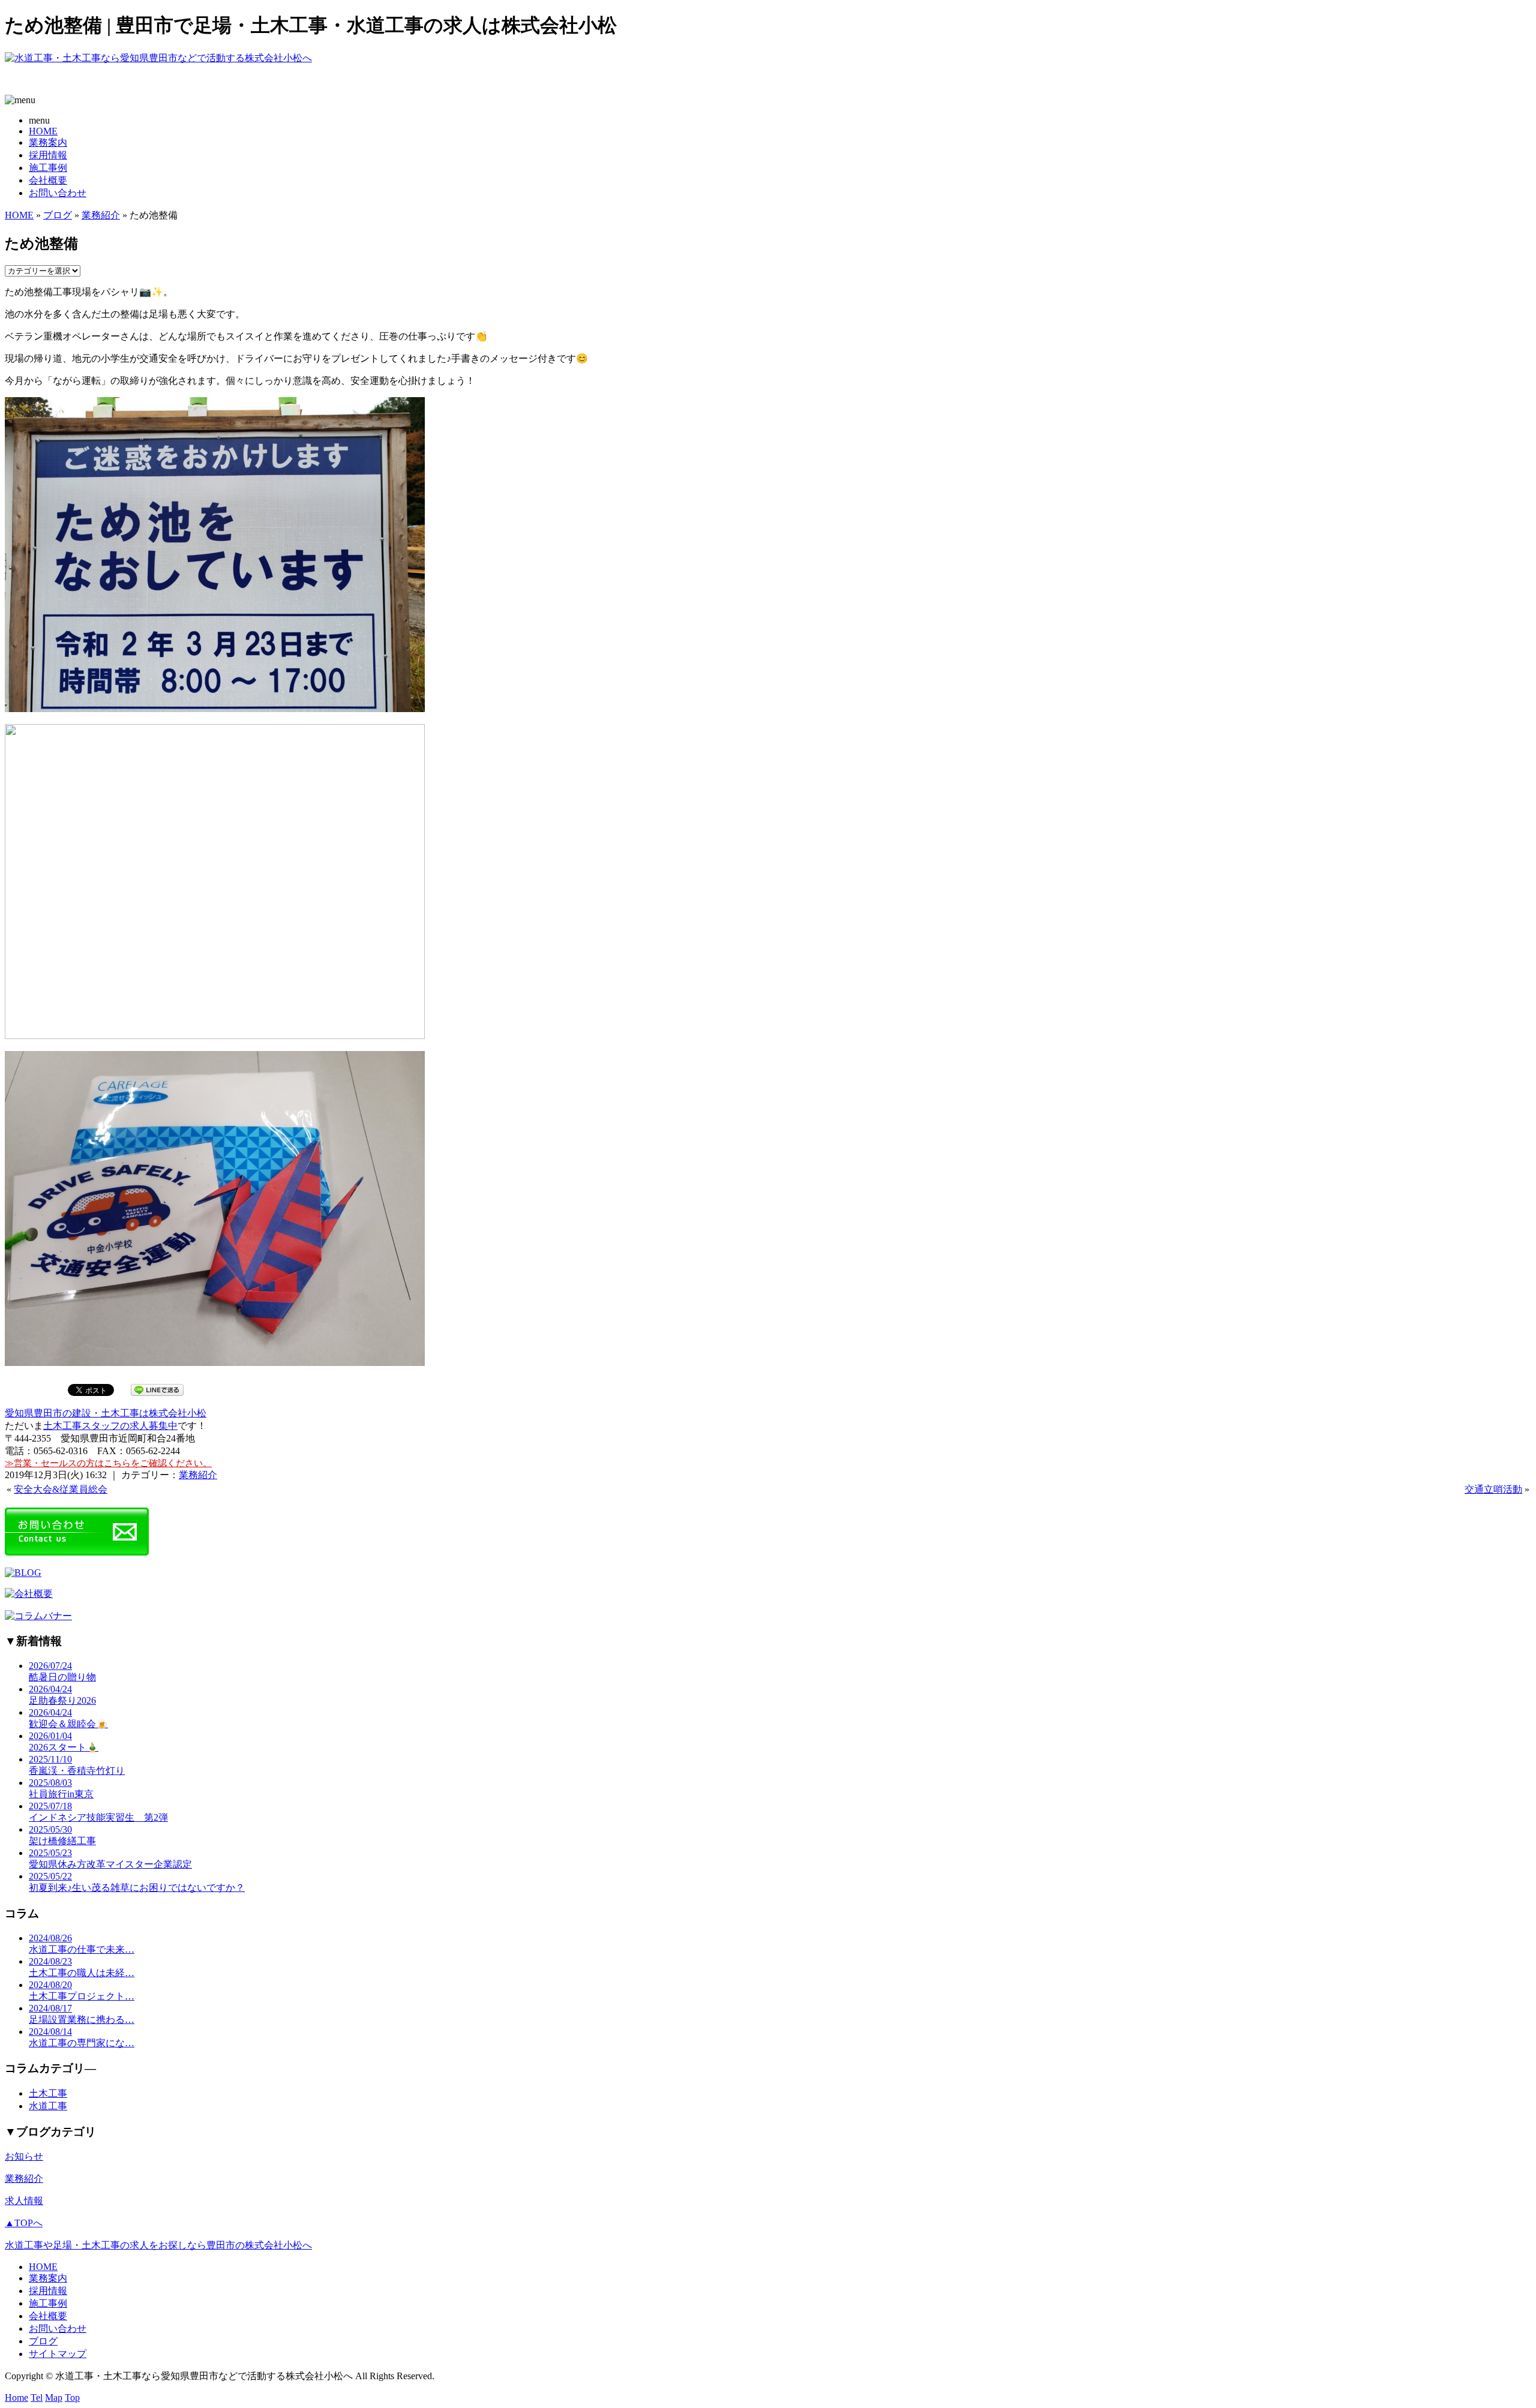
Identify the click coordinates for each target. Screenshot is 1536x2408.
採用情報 (48, 155)
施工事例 (48, 168)
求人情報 (24, 2201)
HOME (43, 131)
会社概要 (48, 180)
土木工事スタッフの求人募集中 (110, 1426)
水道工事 (48, 2106)
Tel (37, 2398)
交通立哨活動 (1493, 1489)
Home (16, 2398)
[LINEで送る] (157, 1389)
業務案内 (48, 142)
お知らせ (24, 2156)
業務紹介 (101, 215)
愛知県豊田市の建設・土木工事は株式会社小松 (106, 1413)
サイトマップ (58, 2354)
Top (72, 2398)
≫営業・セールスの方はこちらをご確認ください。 (108, 1463)
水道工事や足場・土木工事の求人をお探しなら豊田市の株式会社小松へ (158, 2245)
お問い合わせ (58, 193)
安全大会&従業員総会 (61, 1489)
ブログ (58, 215)
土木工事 (48, 2093)
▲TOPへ (24, 2223)
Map (54, 2398)
